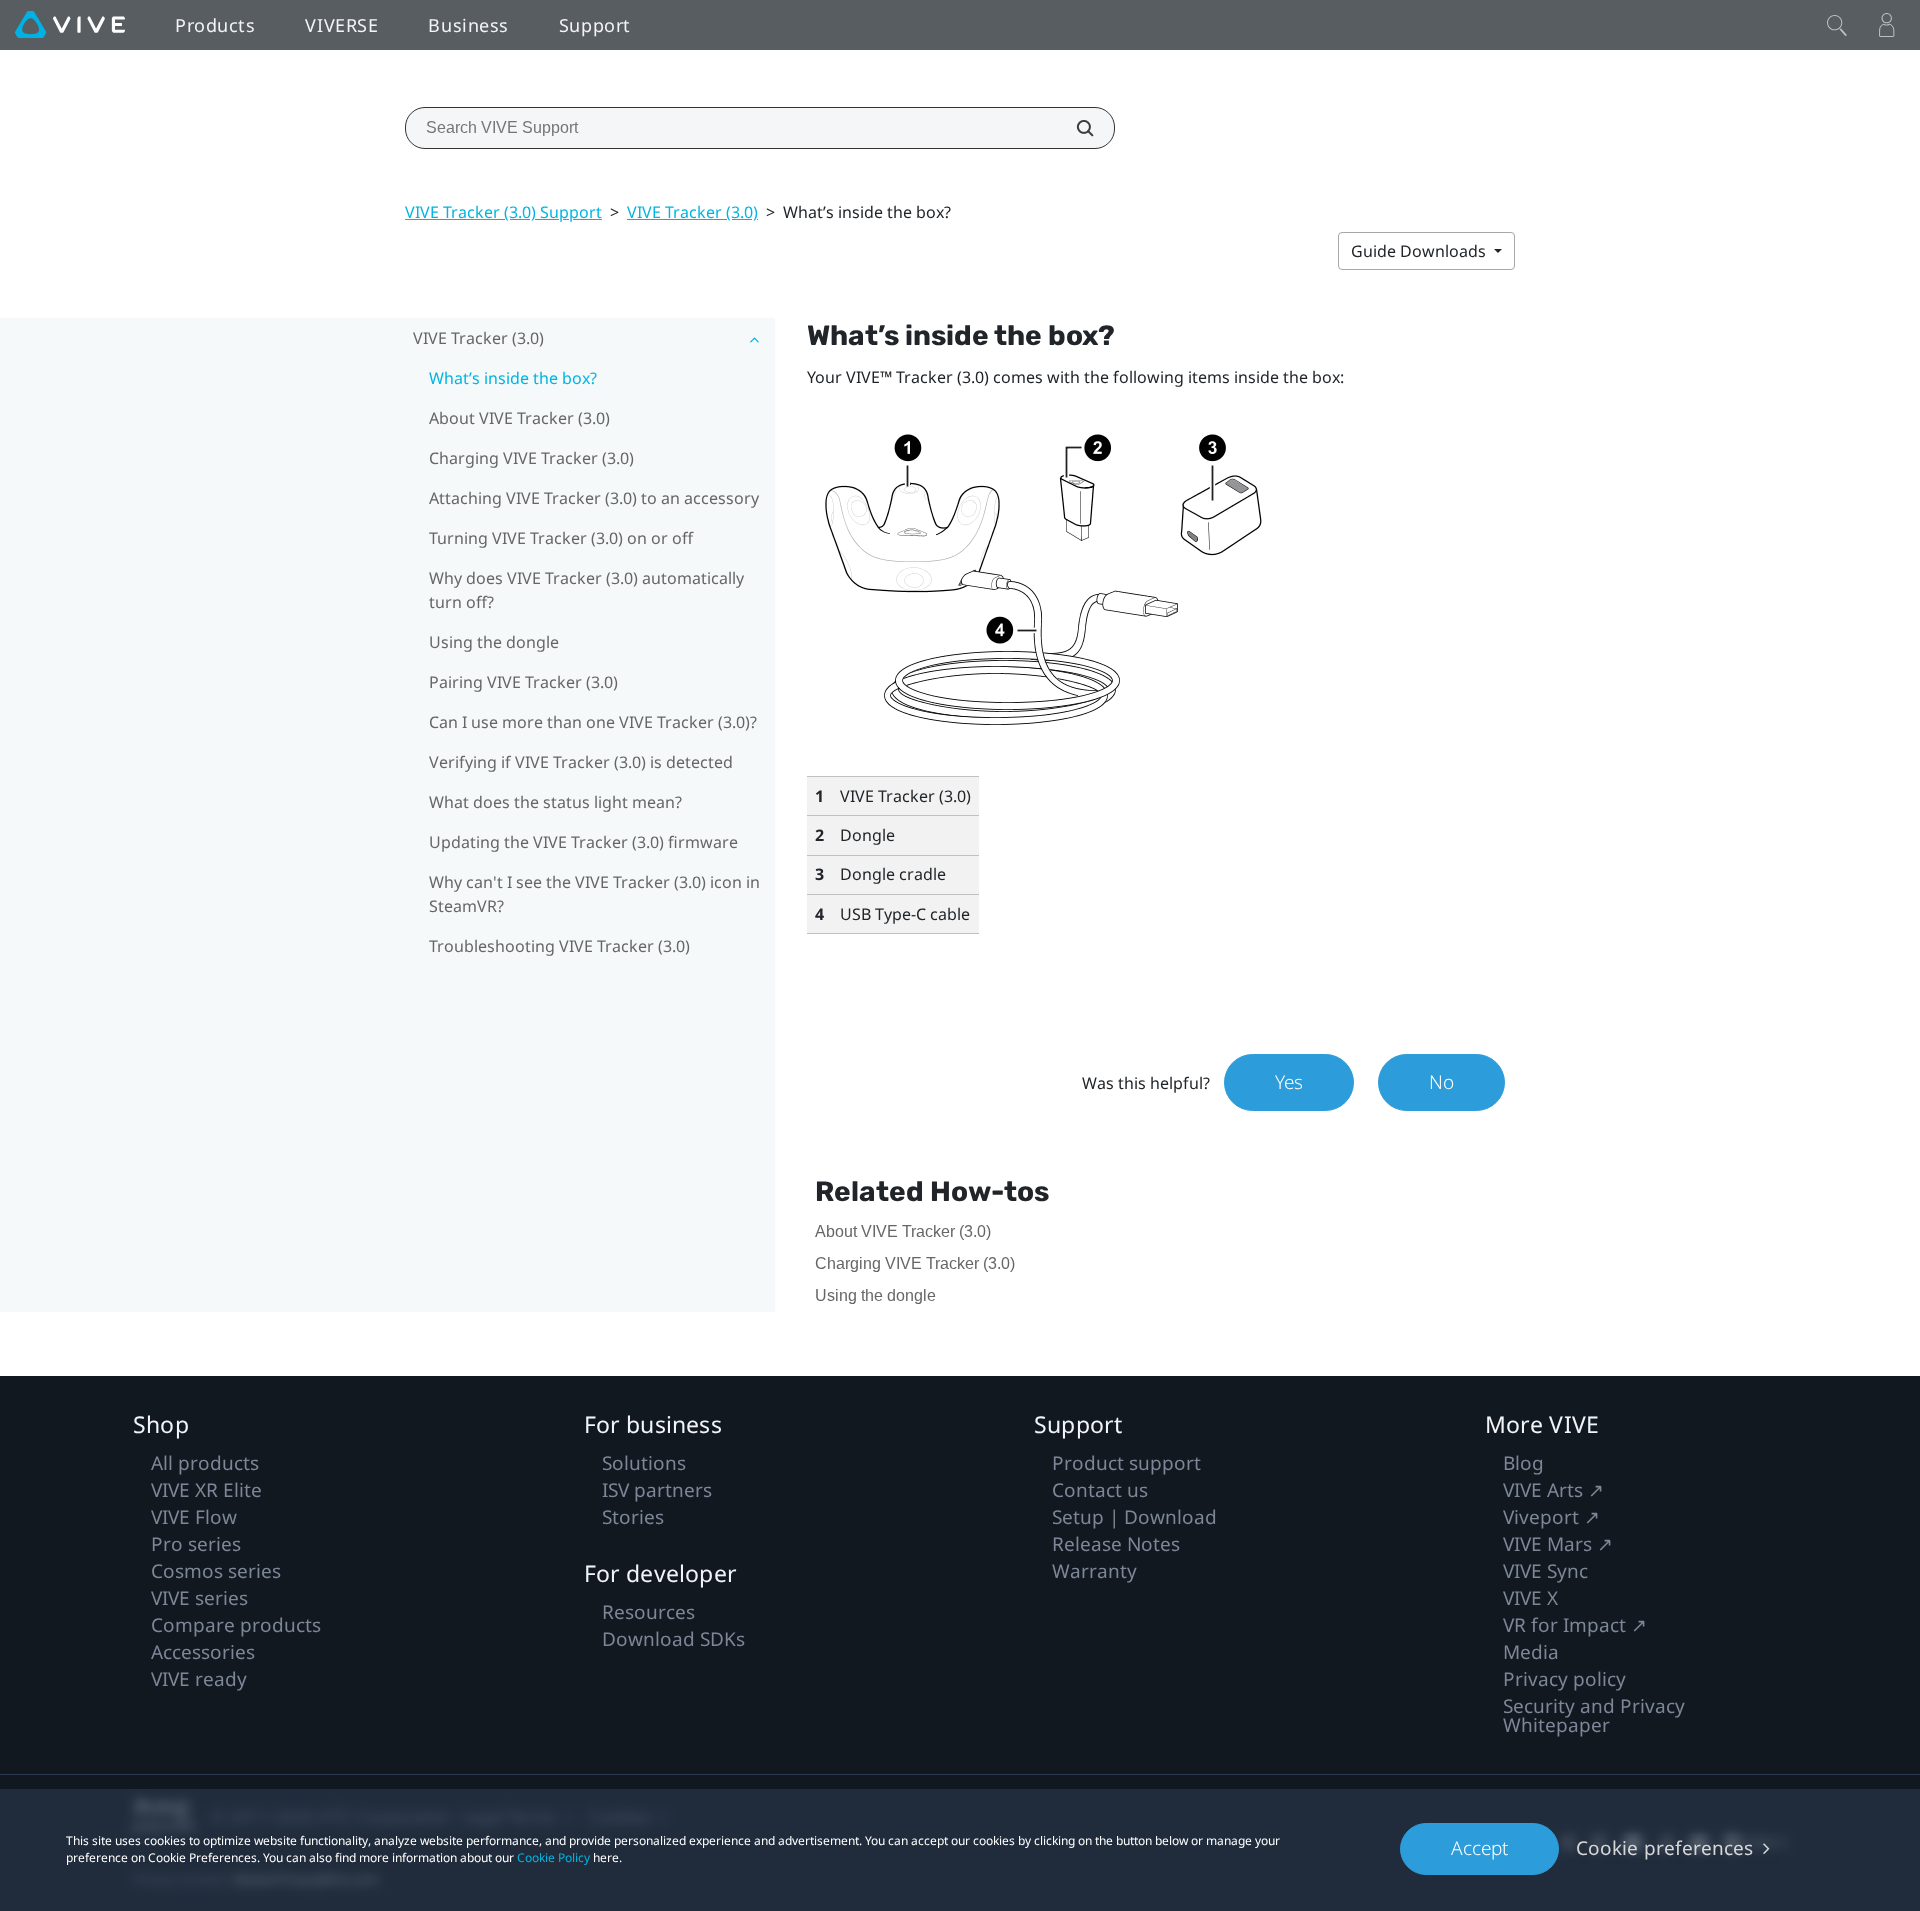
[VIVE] (70, 25)
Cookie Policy (553, 1857)
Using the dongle (494, 642)
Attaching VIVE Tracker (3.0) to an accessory (594, 498)
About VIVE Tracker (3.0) (519, 418)
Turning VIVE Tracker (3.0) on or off (561, 538)
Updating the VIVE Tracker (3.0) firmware (583, 842)
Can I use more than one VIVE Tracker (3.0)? (593, 722)
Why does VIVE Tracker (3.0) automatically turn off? (586, 590)
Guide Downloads (1420, 251)
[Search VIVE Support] (1074, 128)
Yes (1289, 1082)
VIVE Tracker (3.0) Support (503, 212)
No (1441, 1082)
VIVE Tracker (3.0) (692, 212)
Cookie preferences (1664, 1848)
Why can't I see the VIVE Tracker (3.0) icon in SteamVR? (594, 894)
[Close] (1837, 25)
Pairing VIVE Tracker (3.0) (523, 682)
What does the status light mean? (555, 802)
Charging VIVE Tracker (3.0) (531, 458)
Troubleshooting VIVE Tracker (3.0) (559, 946)
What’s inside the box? (513, 378)
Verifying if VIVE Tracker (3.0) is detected (581, 762)
